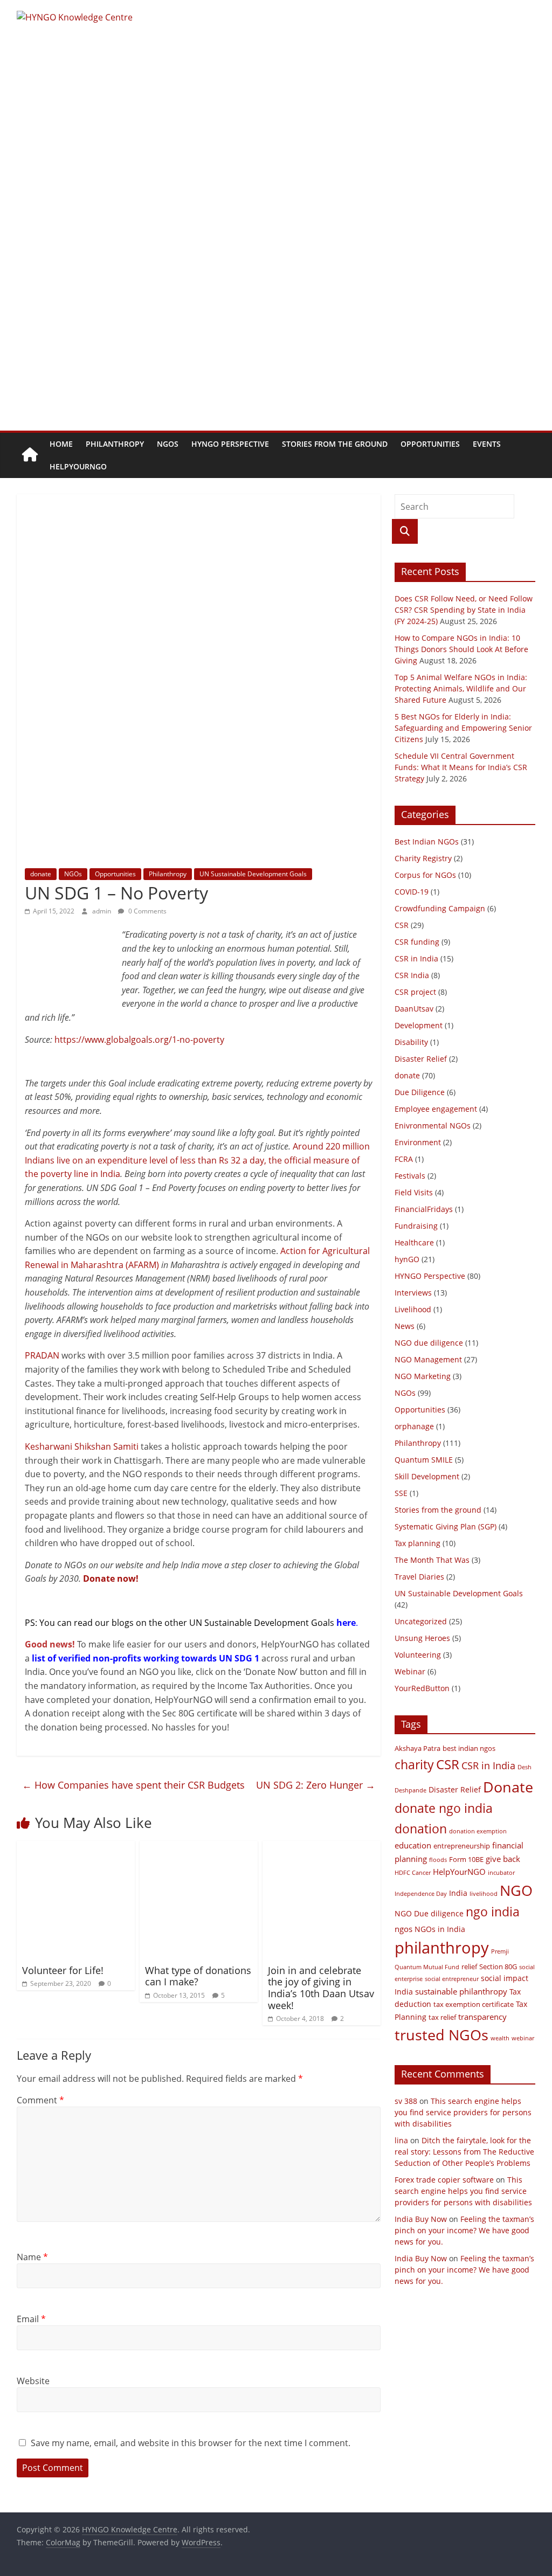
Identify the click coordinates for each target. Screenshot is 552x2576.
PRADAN (42, 1355)
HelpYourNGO (78, 466)
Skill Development (427, 1476)
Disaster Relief (421, 1059)
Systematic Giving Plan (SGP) (446, 1526)
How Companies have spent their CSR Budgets (133, 1785)
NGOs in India (440, 1929)
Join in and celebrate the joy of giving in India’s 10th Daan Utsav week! (321, 1988)
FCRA (404, 1159)
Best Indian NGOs (427, 842)
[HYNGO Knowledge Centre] (30, 455)
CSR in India (416, 958)
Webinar (410, 1671)
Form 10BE (466, 1860)
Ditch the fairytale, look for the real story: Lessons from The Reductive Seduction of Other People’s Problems (464, 2152)
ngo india (493, 1912)
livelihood (484, 1894)
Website (33, 2381)
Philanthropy (115, 444)
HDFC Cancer (413, 1873)
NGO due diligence (429, 1343)
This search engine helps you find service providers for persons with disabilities (463, 2112)
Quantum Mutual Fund (427, 1967)
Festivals (410, 1176)
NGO (516, 1890)
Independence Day (421, 1894)
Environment (418, 1142)
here (346, 1623)
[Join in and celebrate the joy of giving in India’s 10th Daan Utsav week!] (322, 1847)
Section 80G (498, 1967)
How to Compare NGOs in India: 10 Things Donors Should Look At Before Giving (461, 649)
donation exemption (478, 1831)
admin (102, 911)
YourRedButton (422, 1688)
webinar (523, 2038)
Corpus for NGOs (425, 875)
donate (41, 874)
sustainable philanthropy (461, 1991)
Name (32, 2257)
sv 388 (406, 2101)
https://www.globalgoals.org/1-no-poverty (139, 1040)
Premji (500, 1951)
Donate (508, 1787)
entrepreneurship (462, 1846)
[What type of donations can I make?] (199, 1847)
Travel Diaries (419, 1577)
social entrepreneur (452, 1979)
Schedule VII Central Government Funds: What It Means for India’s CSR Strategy (461, 767)
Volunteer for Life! (63, 1970)
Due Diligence (420, 1092)
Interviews (413, 1293)
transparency (482, 2017)
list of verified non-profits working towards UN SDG (143, 1658)
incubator (501, 1873)
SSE (401, 1493)
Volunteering (418, 1655)
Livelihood (413, 1309)
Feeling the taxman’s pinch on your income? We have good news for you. (464, 2230)
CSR (402, 925)
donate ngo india (444, 1808)
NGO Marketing (423, 1376)
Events (487, 444)
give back (503, 1859)
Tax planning (418, 1543)
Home (61, 444)
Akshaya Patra (418, 1749)
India (458, 1893)
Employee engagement (436, 1109)
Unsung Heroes (422, 1638)
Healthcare (414, 1242)
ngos (403, 1929)
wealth (500, 2038)
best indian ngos (469, 1749)
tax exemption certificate (474, 2004)
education (413, 1845)
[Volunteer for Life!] (76, 1847)
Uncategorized (421, 1621)
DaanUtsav (414, 1009)
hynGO (407, 1259)
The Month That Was (432, 1560)
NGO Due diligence (429, 1913)
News (405, 1326)
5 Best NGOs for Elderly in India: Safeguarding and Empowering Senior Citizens (463, 728)
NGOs (168, 444)
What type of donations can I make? (198, 1976)
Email (31, 2319)
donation (421, 1829)
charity (414, 1764)
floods (438, 1860)
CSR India (412, 975)
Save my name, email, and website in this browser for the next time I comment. (191, 2443)
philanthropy (442, 1948)
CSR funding (417, 942)
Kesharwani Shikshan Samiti (82, 1446)
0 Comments (147, 911)
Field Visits (414, 1192)
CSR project (415, 992)
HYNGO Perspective (230, 444)
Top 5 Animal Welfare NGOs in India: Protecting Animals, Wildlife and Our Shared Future (461, 688)
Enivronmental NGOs (433, 1126)
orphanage (414, 1426)
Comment (40, 2100)
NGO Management (428, 1359)
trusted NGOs (441, 2035)
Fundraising (416, 1226)
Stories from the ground (335, 444)
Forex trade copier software (444, 2180)
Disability (411, 1042)
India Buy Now (421, 2219)
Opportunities (430, 444)
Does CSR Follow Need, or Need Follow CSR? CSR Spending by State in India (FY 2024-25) (464, 610)
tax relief (442, 2017)
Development (419, 1025)
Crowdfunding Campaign (440, 908)
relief (469, 1967)
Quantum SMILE (424, 1460)
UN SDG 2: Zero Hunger (316, 1785)
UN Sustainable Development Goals (253, 874)
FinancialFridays (424, 1209)
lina (401, 2140)
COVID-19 (412, 892)
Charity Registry (423, 858)
